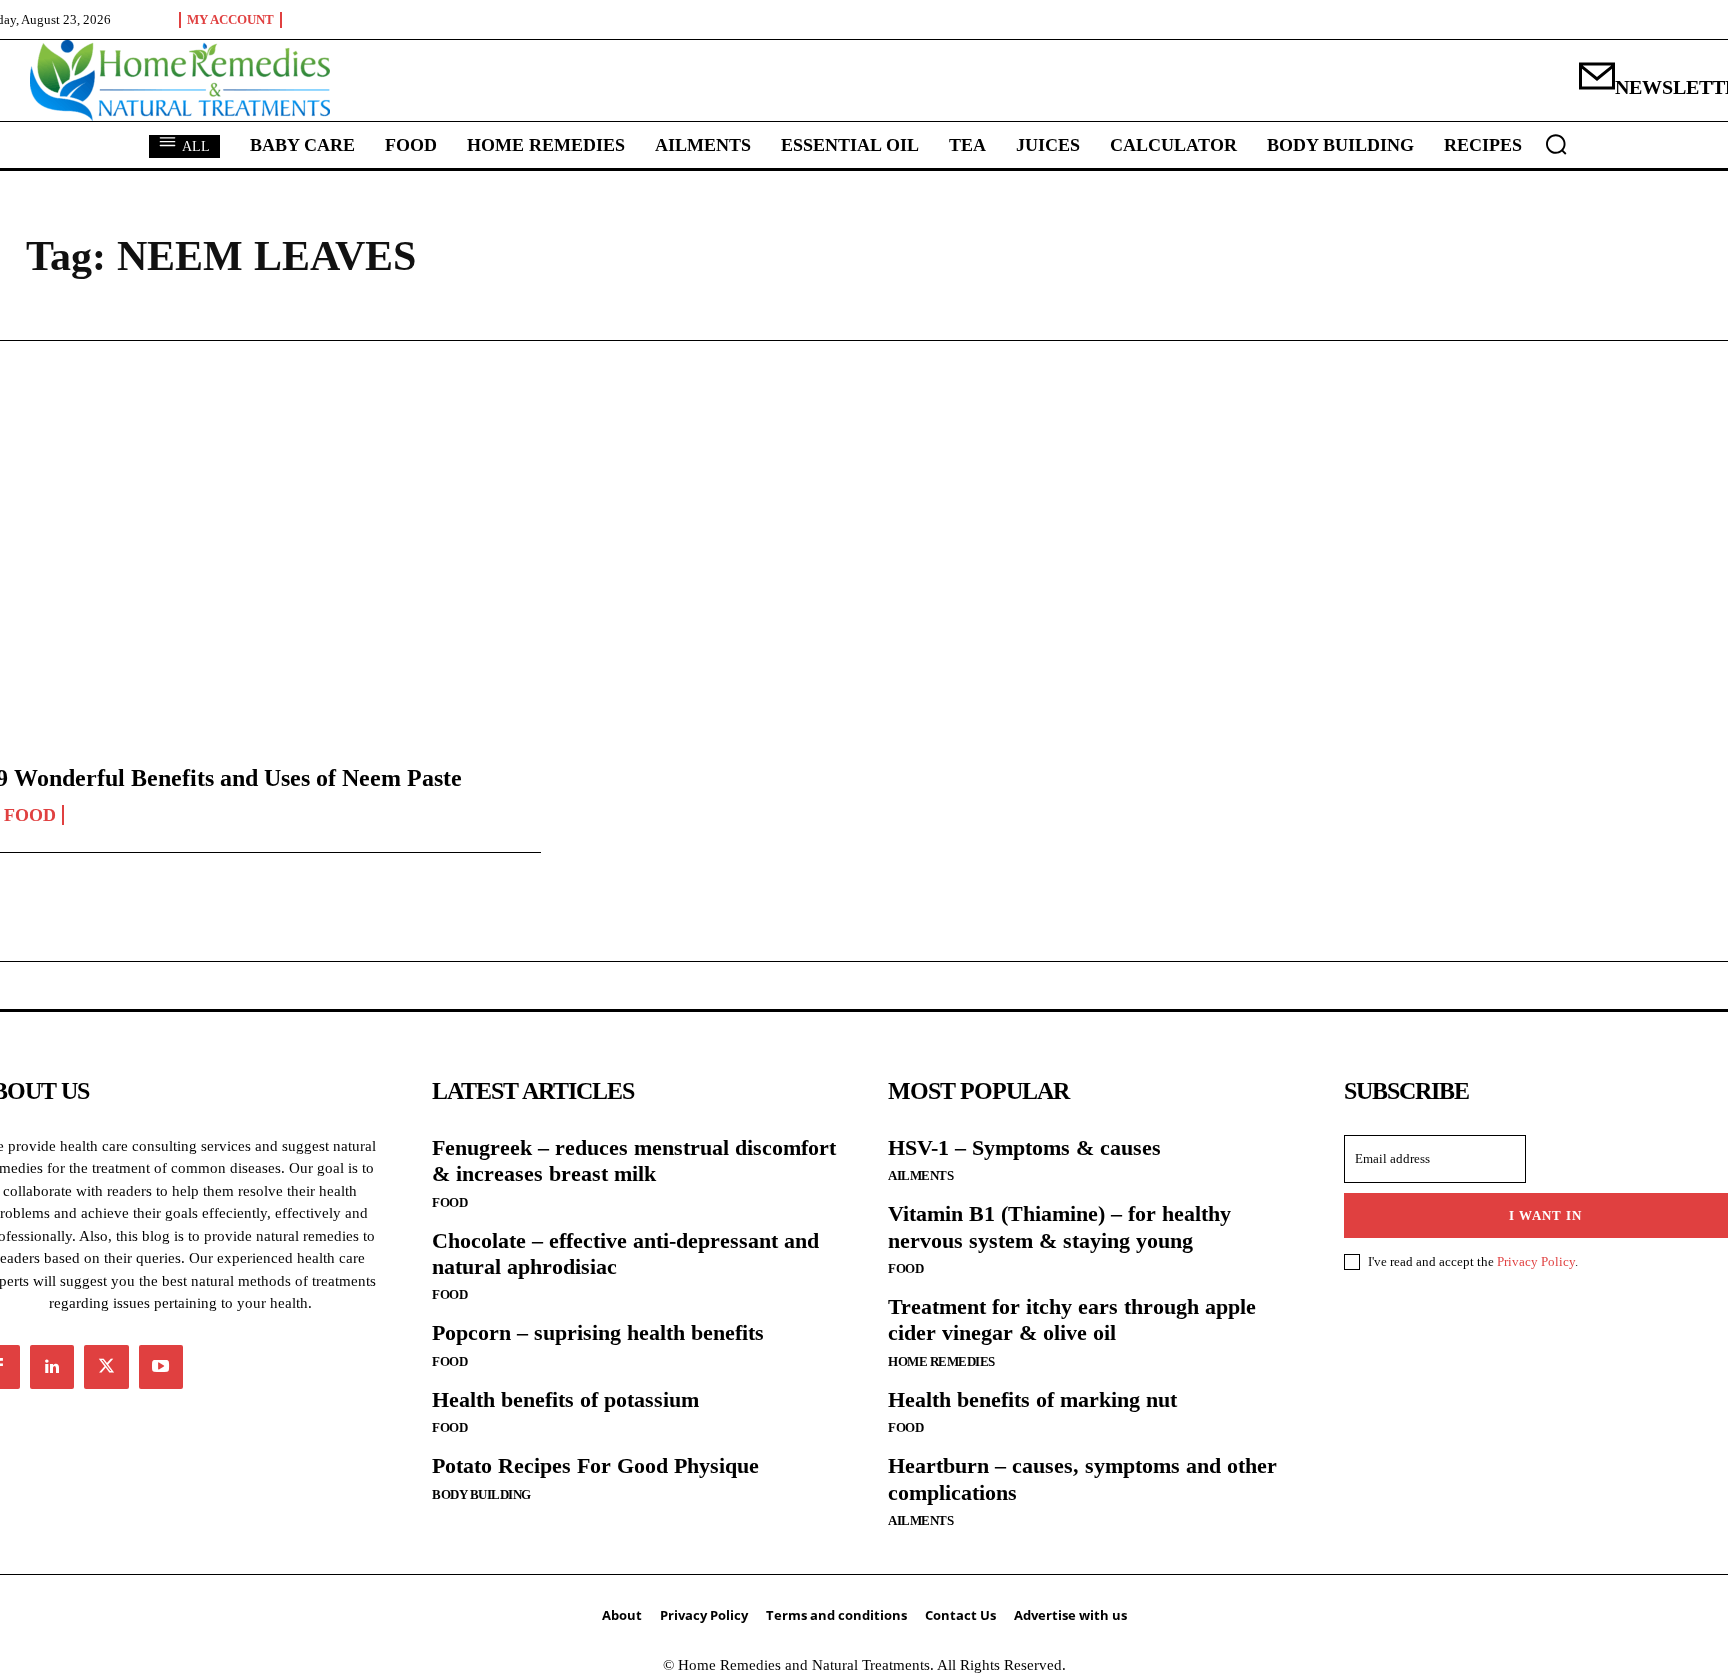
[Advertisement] (864, 541)
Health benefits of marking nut (1032, 1399)
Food (449, 1202)
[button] (1556, 144)
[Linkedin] (52, 1367)
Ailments (920, 1175)
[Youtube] (161, 1367)
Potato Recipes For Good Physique (595, 1465)
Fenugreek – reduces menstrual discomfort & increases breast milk (634, 1160)
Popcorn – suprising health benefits (598, 1332)
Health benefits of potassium (565, 1399)
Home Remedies (941, 1361)
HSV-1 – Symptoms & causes (1024, 1147)
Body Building (481, 1494)
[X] (106, 1367)
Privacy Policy (1536, 1261)
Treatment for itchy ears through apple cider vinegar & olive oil (1072, 1319)
